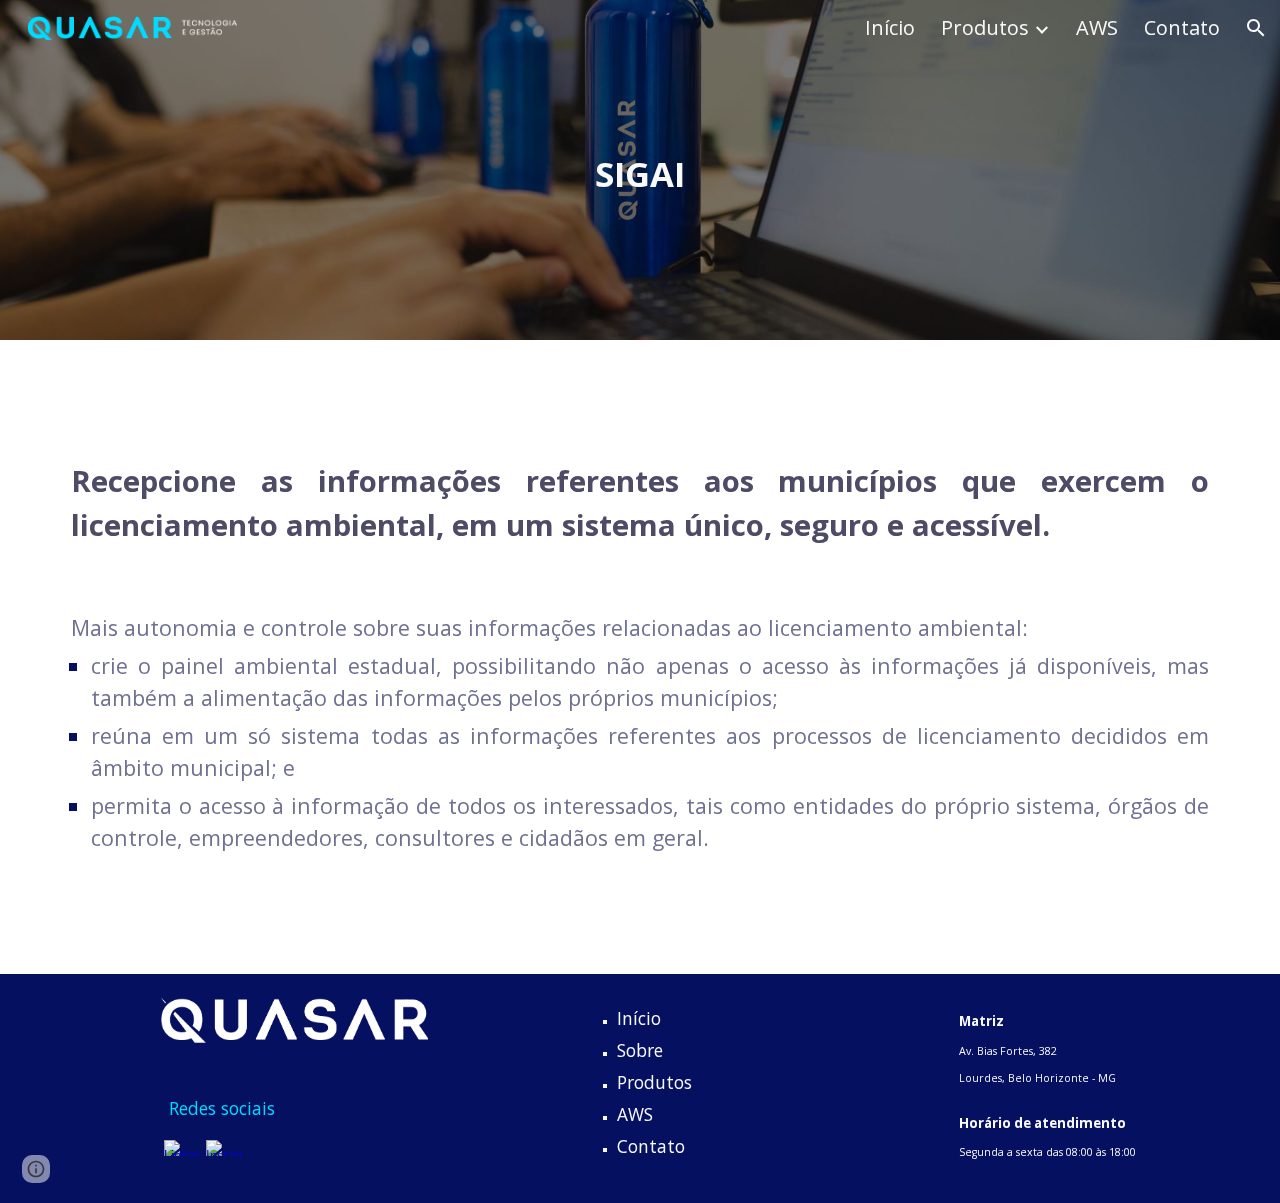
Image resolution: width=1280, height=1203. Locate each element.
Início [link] (890, 27)
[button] (1256, 28)
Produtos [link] (985, 27)
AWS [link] (1097, 27)
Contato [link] (1182, 27)
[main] (640, 170)
